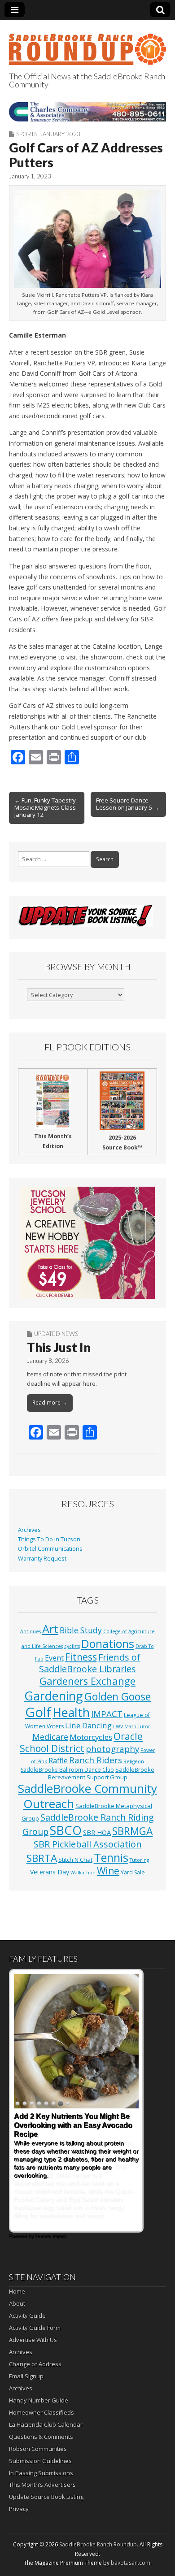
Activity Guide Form (35, 2328)
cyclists (72, 1646)
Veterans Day (50, 1872)
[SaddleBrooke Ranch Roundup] (87, 44)
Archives (29, 1530)
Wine (108, 1871)
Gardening (54, 1696)
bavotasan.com (131, 2563)
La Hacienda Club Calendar (46, 2424)
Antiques (31, 1631)
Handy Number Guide (39, 2400)
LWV (118, 1726)
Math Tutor (137, 1726)
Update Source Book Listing (46, 2497)
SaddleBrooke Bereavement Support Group (101, 1773)
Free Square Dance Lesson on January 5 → (128, 804)
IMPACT (107, 1714)
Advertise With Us (33, 2340)
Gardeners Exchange (87, 1681)
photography (112, 1749)
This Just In (59, 1347)
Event (54, 1658)
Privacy (19, 2509)
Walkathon (83, 1873)
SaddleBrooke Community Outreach (87, 1796)
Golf (38, 1712)
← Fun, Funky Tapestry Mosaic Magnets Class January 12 (45, 807)
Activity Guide (27, 2316)
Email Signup (26, 2376)
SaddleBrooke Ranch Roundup (98, 2544)
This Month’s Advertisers (42, 2485)
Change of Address (35, 2364)
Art (50, 1629)
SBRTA (42, 1858)
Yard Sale (133, 1872)
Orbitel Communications (50, 1549)
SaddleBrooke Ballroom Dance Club (67, 1770)
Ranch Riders (96, 1760)
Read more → (50, 1403)
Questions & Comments (41, 2437)
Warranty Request (42, 1559)
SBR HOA (97, 1832)
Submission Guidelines (40, 2461)
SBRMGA (132, 1831)
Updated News (56, 1334)
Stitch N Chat (75, 1860)
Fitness (81, 1657)
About (17, 2303)
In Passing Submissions (41, 2473)
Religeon (134, 1761)
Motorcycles (91, 1737)
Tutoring (139, 1860)
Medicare (50, 1737)
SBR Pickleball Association (88, 1844)
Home (17, 2291)
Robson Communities (38, 2449)
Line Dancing (88, 1725)
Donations (108, 1644)
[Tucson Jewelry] (87, 1243)
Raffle (58, 1761)
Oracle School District (81, 1742)
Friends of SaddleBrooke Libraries (90, 1663)
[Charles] (87, 111)
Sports (27, 134)
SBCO (66, 1830)
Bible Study (81, 1630)
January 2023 (60, 134)
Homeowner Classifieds (42, 2412)
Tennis (111, 1857)
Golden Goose (118, 1696)
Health (71, 1712)
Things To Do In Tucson (49, 1539)
